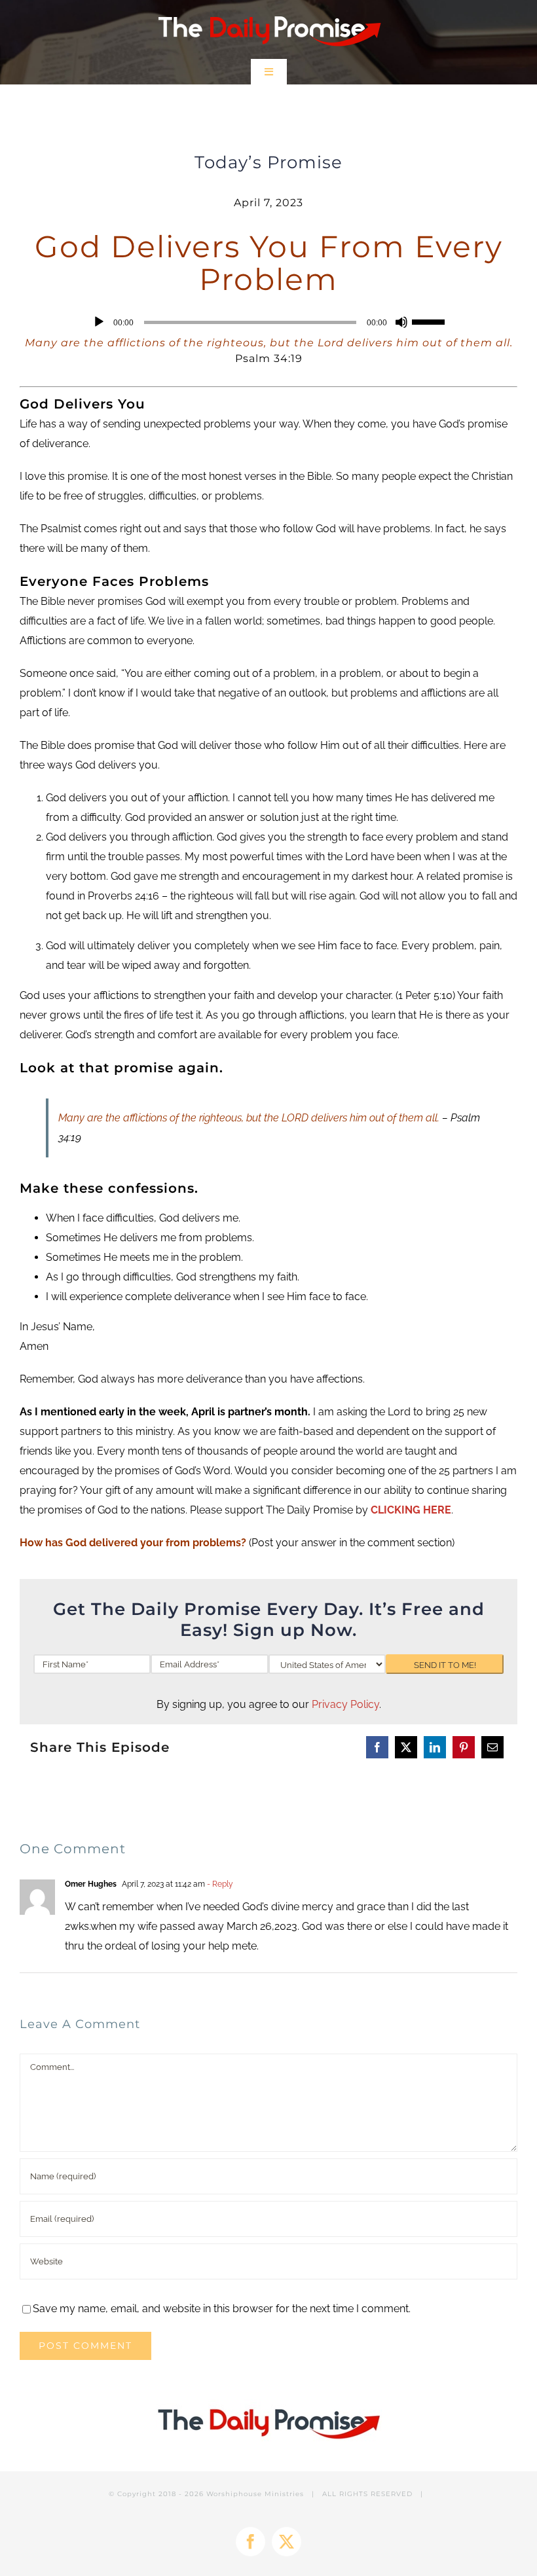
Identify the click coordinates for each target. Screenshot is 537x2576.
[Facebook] (377, 1747)
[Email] (492, 1747)
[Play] (99, 322)
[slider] (430, 321)
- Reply (219, 1884)
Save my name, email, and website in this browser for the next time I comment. (222, 2309)
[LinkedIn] (435, 1747)
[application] (268, 322)
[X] (406, 1747)
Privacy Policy (345, 1704)
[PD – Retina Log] (269, 11)
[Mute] (401, 322)
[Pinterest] (464, 1747)
